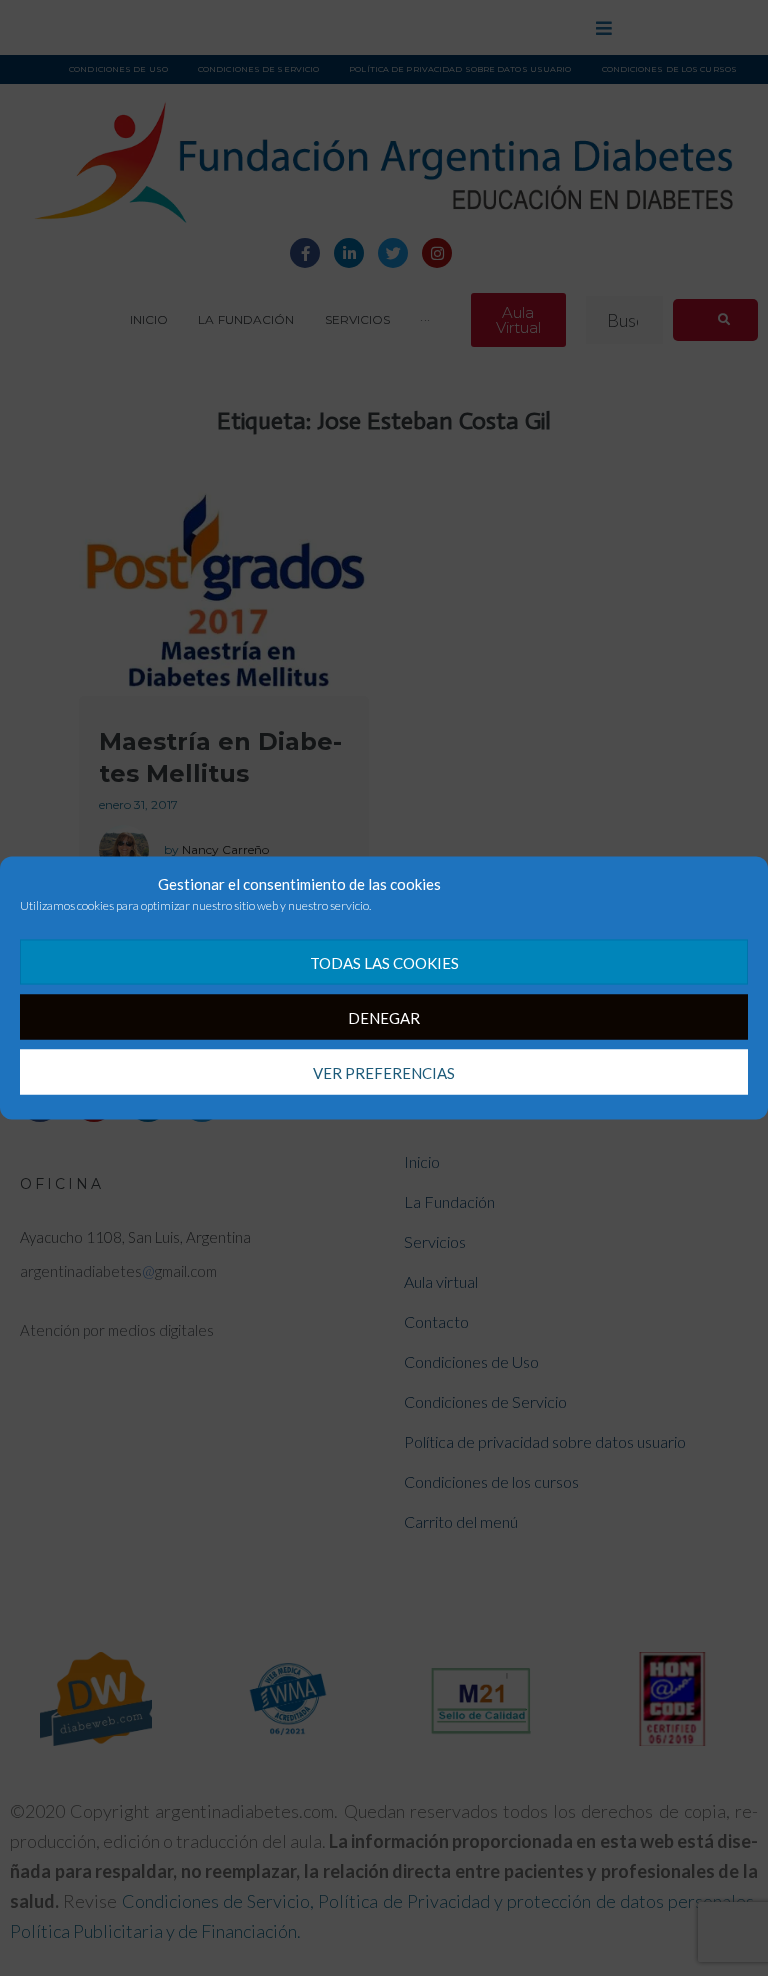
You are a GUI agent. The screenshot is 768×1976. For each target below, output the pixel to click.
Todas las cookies (384, 962)
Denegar (384, 1017)
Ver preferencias (384, 1072)
